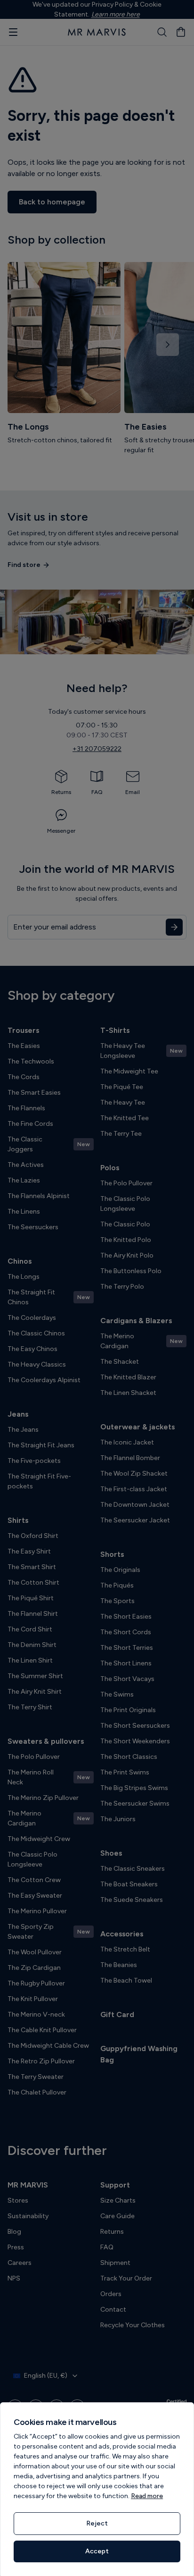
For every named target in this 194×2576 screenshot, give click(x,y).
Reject (97, 2523)
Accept (97, 2551)
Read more (147, 2496)
